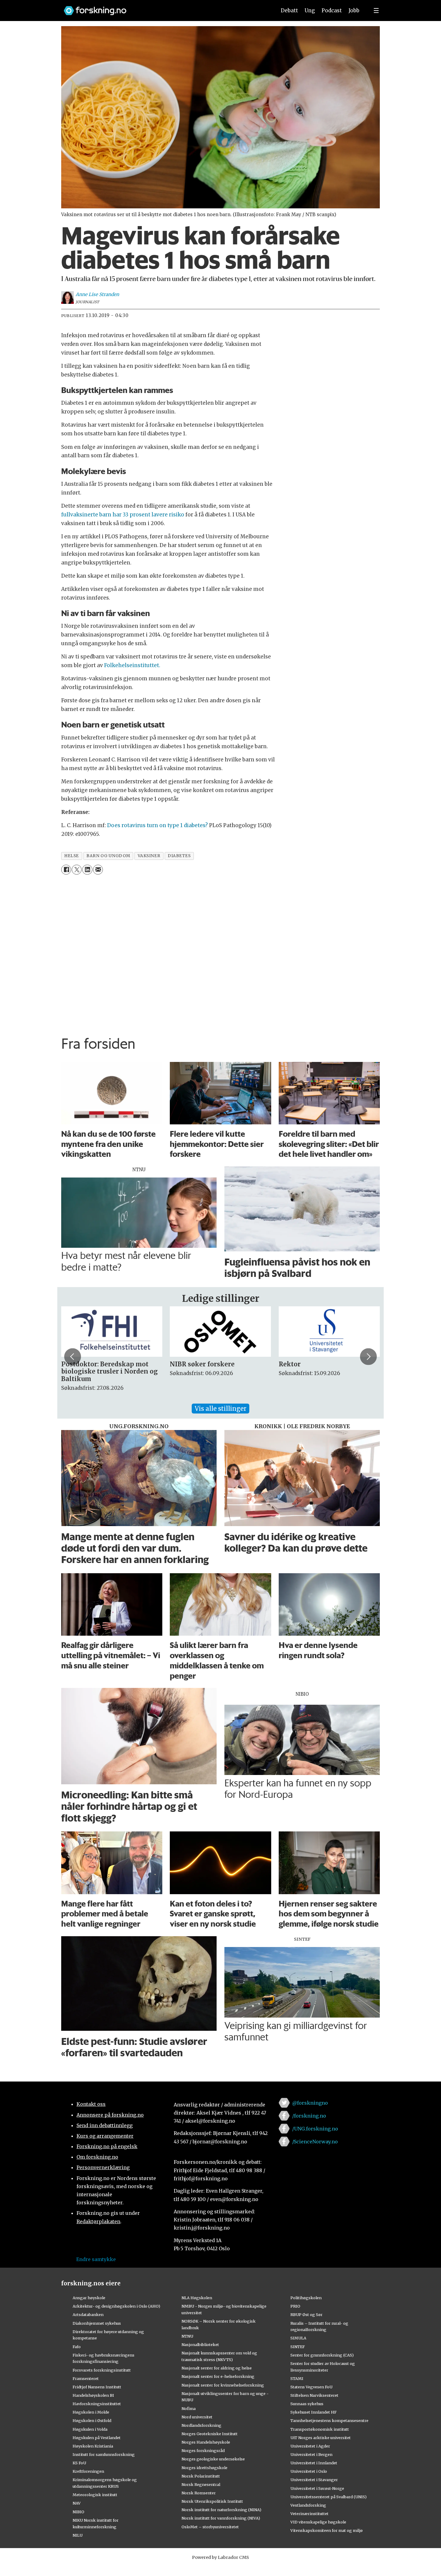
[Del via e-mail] (98, 870)
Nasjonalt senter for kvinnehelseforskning (223, 2385)
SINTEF (298, 2347)
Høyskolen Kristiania (93, 2446)
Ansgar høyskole (89, 2298)
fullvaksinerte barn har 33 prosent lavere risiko (123, 515)
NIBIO (78, 2512)
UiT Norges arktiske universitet (321, 2438)
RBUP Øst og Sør (306, 2314)
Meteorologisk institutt (95, 2495)
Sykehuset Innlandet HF (313, 2412)
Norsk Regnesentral (201, 2484)
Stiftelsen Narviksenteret (314, 2395)
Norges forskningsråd (203, 2451)
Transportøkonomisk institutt (320, 2429)
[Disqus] (220, 954)
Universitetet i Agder (310, 2446)
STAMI (297, 2378)
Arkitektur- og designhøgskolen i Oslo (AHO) (116, 2306)
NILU (78, 2535)
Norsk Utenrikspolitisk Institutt (212, 2501)
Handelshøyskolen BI (93, 2395)
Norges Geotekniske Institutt (210, 2434)
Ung (310, 11)
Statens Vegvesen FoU (311, 2387)
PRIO (295, 2306)
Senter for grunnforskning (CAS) (322, 2355)
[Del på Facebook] (66, 870)
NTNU (187, 2336)
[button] (73, 1356)
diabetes (179, 856)
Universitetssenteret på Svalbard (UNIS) (328, 2497)
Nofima (189, 2408)
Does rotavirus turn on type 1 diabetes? (157, 825)
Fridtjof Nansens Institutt (97, 2387)
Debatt (289, 11)
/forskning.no (309, 2116)
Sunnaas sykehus (307, 2404)
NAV (77, 2503)
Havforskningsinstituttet (97, 2404)
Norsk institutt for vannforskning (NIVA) (221, 2518)
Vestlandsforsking (308, 2505)
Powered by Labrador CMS (220, 2557)
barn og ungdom (108, 856)
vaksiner (149, 856)
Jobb (354, 11)
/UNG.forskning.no (315, 2129)
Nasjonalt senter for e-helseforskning (218, 2376)
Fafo (77, 2347)
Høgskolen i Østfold (92, 2420)
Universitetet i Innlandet (314, 2463)
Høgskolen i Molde (91, 2412)
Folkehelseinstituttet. (132, 665)
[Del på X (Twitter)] (77, 870)
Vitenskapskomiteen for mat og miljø (327, 2530)
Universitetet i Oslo (309, 2471)
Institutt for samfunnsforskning (104, 2454)
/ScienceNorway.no (315, 2142)
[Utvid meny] (376, 11)
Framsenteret (86, 2378)
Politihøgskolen (306, 2298)
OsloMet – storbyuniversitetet (210, 2527)
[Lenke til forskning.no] (164, 8)
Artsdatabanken (88, 2314)
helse (72, 856)
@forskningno (310, 2103)
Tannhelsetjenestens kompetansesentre (329, 2420)
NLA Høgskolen (197, 2298)
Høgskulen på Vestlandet (97, 2438)
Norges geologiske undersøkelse (213, 2459)
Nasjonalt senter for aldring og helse (217, 2368)
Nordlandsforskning (201, 2425)
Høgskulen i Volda (90, 2429)
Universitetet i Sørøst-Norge (317, 2488)
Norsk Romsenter (199, 2493)
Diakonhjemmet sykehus (97, 2323)
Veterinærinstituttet (309, 2514)
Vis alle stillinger (220, 1409)
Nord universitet (197, 2417)
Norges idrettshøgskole (204, 2468)
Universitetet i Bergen (311, 2454)
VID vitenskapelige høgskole (318, 2522)
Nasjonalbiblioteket (200, 2345)
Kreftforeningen (88, 2471)
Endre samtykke (96, 2259)
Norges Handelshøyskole (206, 2442)
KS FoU (79, 2463)
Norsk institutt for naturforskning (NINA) (221, 2510)
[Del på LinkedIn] (87, 870)
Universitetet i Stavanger (314, 2480)
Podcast (332, 11)
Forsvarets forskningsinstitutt (102, 2370)
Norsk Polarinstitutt (201, 2476)
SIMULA (298, 2338)
